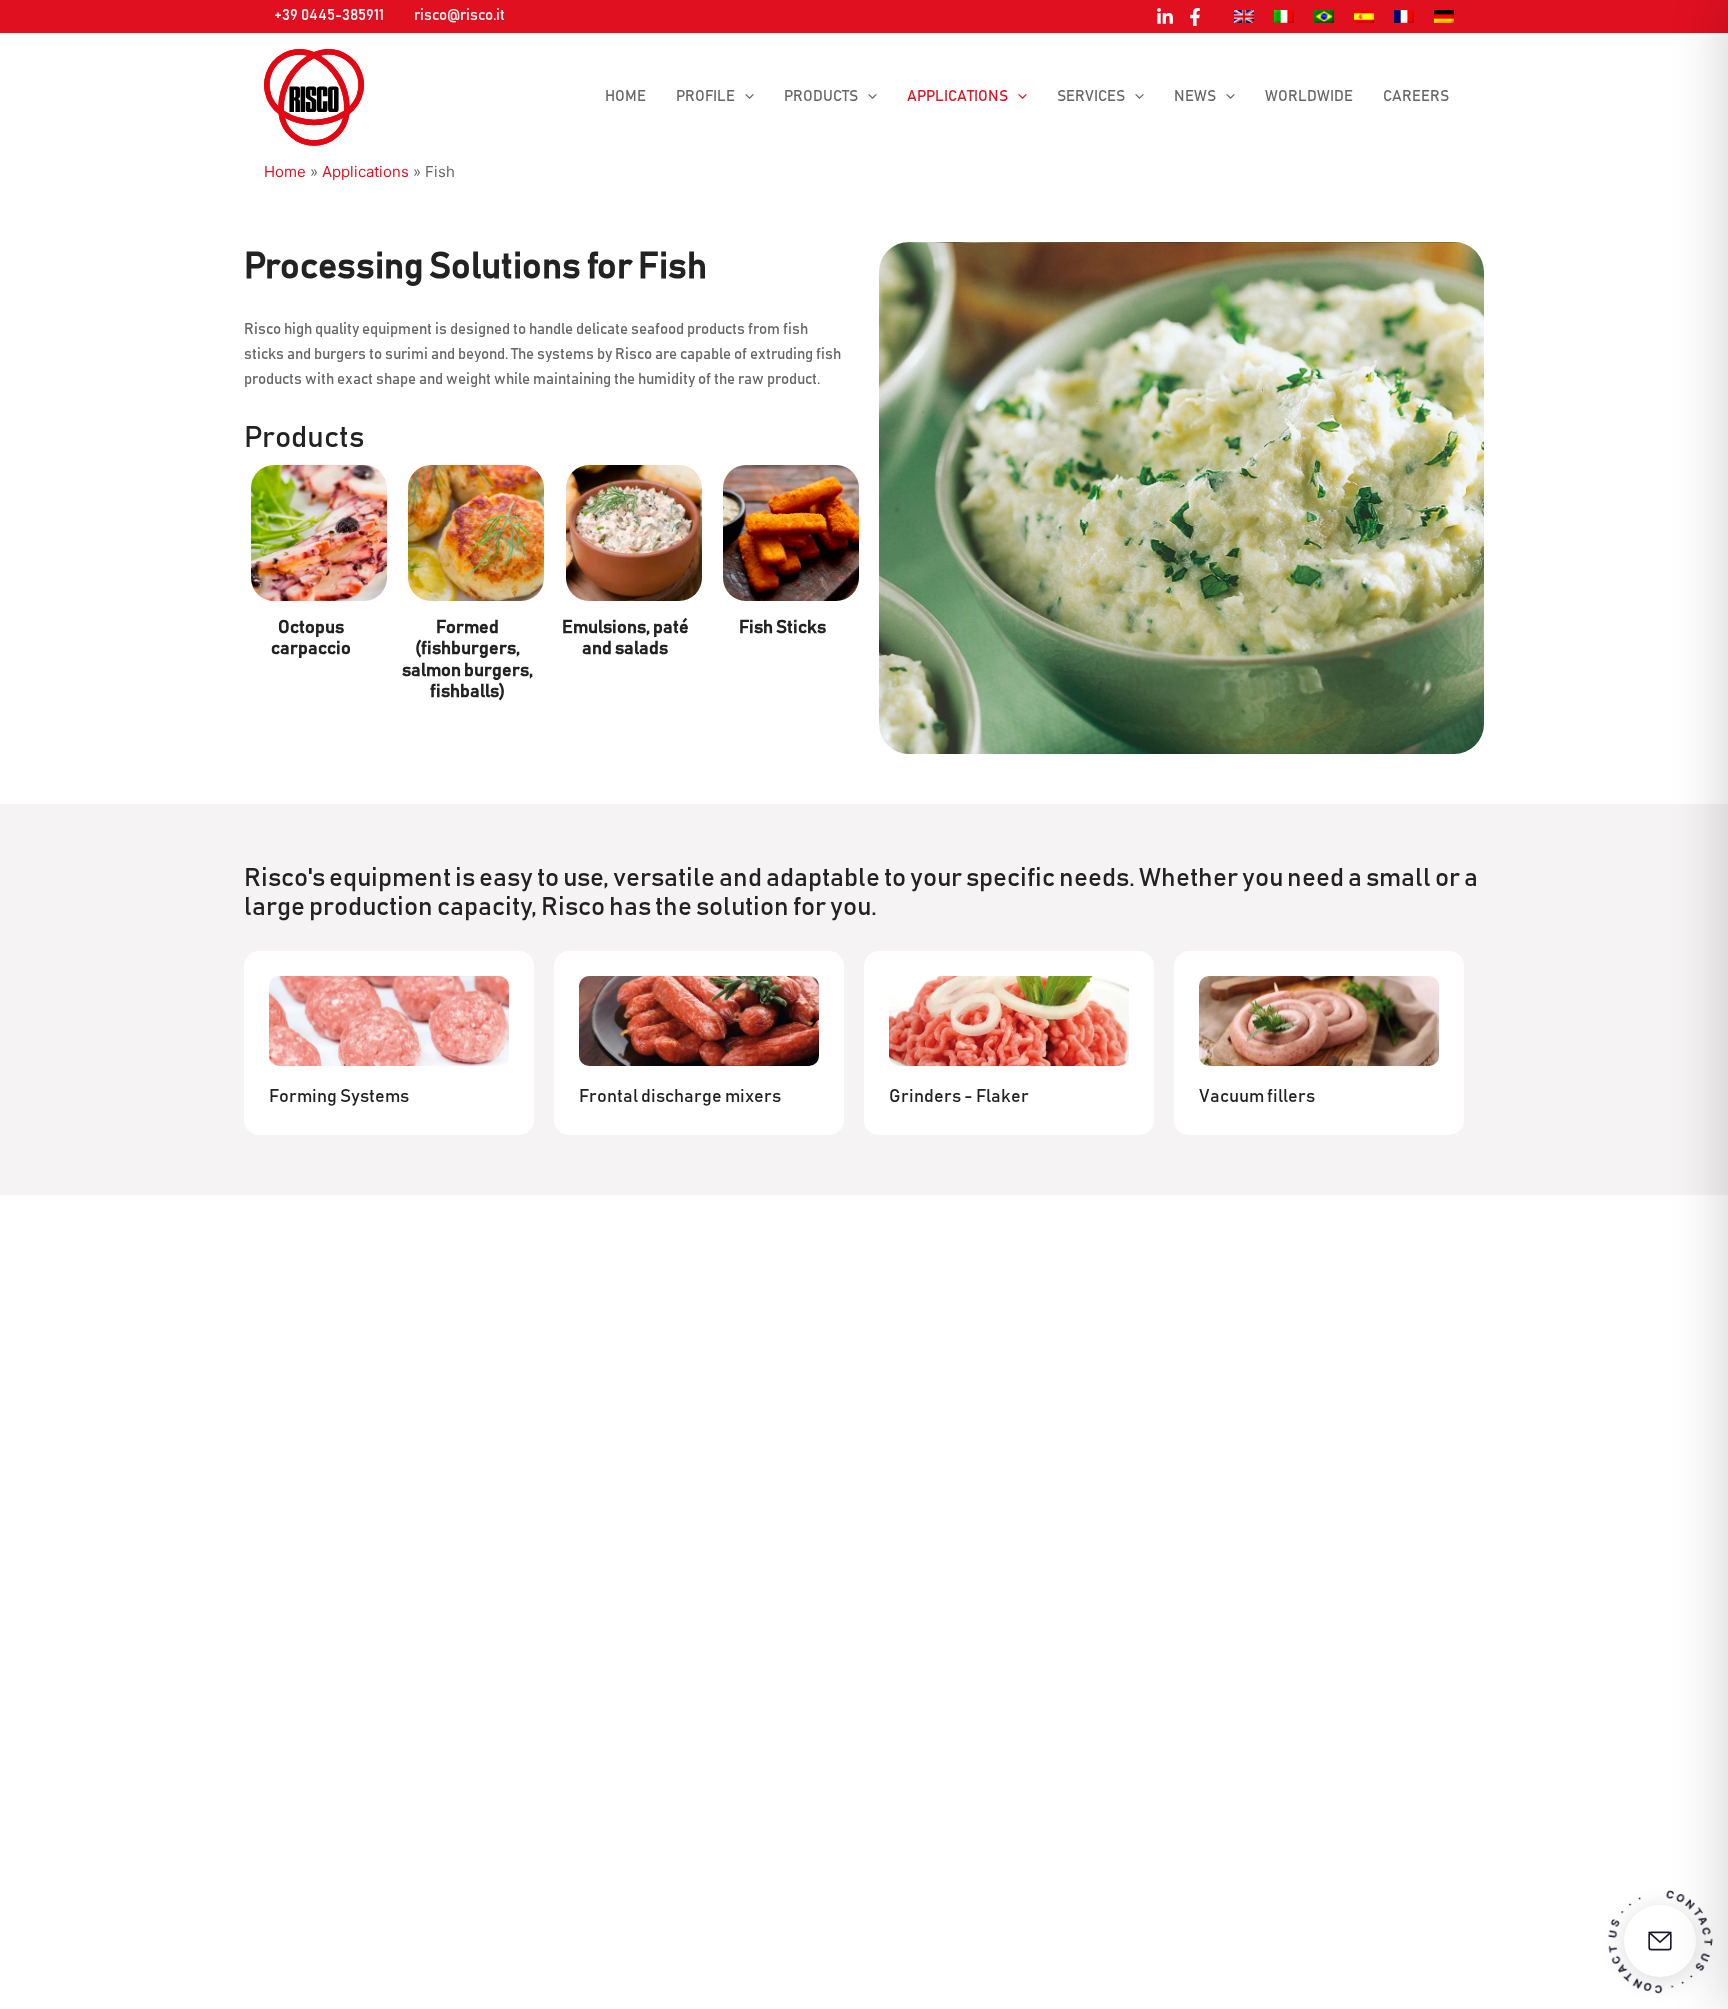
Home (625, 96)
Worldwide (1309, 96)
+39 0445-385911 (329, 15)
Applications (957, 96)
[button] (744, 97)
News (1195, 96)
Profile (705, 96)
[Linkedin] (1165, 17)
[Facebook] (1195, 17)
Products (821, 96)
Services (1091, 96)
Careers (1416, 96)
